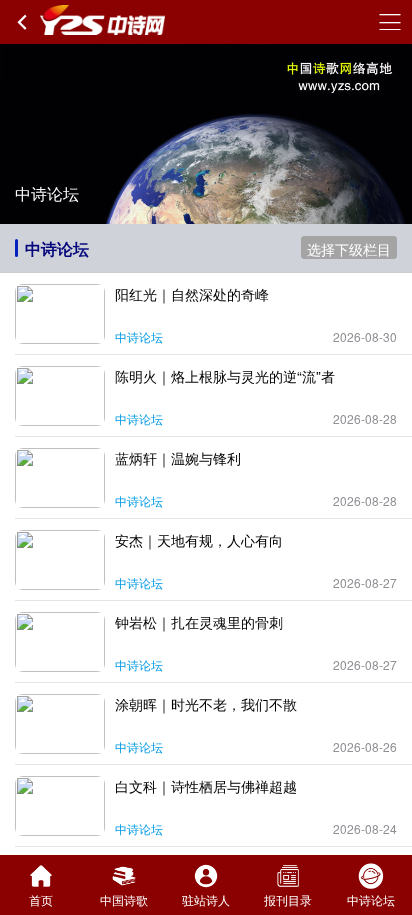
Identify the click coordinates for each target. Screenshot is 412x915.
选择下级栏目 (349, 249)
